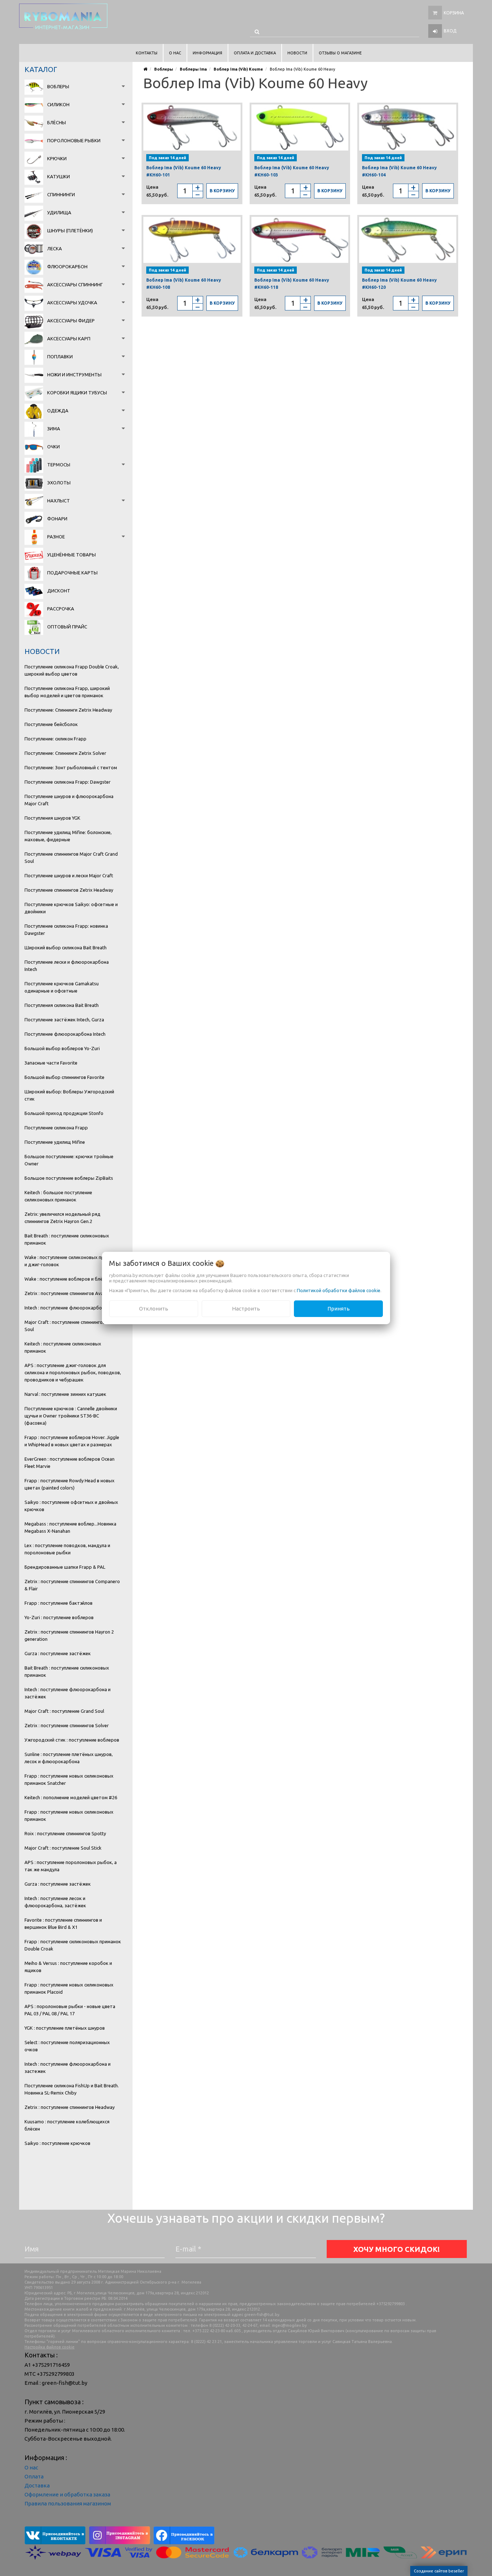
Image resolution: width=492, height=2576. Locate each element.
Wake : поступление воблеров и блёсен (67, 1279)
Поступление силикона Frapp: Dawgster (68, 782)
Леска (55, 248)
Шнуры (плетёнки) (70, 230)
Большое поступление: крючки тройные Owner (69, 1160)
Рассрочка (61, 609)
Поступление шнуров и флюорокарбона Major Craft (69, 800)
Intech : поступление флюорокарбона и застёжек (68, 1693)
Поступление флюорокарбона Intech (65, 1034)
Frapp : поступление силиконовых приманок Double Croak (73, 1945)
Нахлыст (59, 501)
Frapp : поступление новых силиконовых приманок (69, 1815)
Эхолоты (59, 483)
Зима (54, 429)
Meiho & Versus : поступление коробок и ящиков (68, 1967)
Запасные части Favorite (51, 1063)
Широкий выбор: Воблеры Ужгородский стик (69, 1095)
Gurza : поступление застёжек (58, 1653)
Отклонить (154, 1309)
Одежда (58, 411)
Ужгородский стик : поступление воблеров (72, 1740)
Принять (339, 1309)
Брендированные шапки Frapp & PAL (65, 1567)
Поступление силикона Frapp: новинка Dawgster (66, 929)
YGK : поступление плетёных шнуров (65, 2028)
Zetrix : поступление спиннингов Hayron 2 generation (69, 1635)
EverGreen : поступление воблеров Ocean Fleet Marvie (70, 1462)
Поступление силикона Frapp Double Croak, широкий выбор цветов (72, 670)
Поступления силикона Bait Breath (62, 1005)
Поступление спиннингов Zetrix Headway (69, 890)
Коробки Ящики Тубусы (77, 393)
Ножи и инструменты (74, 375)
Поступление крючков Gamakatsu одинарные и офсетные (62, 987)
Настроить (246, 1309)
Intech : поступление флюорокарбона (66, 1308)
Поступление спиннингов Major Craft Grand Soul (71, 857)
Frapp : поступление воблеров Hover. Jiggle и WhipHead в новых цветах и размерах (72, 1441)
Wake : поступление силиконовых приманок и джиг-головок (72, 1261)
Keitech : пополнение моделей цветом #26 (71, 1797)
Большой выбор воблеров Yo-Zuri (62, 1048)
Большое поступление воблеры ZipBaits (69, 1178)
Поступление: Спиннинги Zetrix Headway (68, 710)
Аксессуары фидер (71, 321)
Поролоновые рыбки (74, 140)
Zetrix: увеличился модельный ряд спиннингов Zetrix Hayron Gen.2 (62, 1218)
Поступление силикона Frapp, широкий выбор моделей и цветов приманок (67, 692)
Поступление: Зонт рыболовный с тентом (71, 767)
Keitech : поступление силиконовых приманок (63, 1347)
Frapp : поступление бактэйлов (59, 1603)
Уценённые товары (71, 555)
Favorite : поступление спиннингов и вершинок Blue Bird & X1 (63, 1923)
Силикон (58, 104)
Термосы (59, 465)
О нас (31, 2467)
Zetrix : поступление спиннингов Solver (67, 1725)
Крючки (57, 158)
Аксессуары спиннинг (75, 285)
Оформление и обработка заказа (67, 2494)
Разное (56, 537)
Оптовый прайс (67, 627)
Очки (53, 447)
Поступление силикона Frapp (56, 1128)
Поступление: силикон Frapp (55, 739)
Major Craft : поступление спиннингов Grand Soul (72, 1326)
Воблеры (58, 86)
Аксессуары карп (69, 339)
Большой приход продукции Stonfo (64, 1113)
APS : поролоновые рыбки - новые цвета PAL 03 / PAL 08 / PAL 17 (70, 2010)
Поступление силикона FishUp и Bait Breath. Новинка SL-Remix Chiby (72, 2089)
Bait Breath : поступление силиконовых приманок (67, 1239)
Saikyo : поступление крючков (57, 2143)
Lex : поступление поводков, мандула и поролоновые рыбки (67, 1549)
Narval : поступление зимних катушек (65, 1394)
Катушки (59, 176)
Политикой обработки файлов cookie (339, 1290)
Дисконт (59, 591)
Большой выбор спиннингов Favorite (64, 1077)
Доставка (37, 2485)
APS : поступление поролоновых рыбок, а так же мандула (71, 1866)
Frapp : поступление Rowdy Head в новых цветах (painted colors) (70, 1484)
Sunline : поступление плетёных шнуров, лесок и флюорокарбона (69, 1758)
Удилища (59, 212)
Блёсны (57, 122)
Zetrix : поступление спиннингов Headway (70, 2107)
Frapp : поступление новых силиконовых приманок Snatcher (69, 1779)
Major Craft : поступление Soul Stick (63, 1848)
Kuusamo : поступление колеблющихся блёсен (67, 2125)
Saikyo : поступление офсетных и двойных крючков (71, 1506)
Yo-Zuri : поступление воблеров (59, 1617)
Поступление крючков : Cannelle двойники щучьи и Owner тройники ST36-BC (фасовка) (71, 1416)
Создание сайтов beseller (439, 2571)
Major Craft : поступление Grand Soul (64, 1711)
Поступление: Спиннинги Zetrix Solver (65, 753)
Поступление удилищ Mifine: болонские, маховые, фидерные (68, 836)
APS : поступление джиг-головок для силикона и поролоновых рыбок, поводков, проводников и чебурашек (73, 1372)
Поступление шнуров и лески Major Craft (69, 875)
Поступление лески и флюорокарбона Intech (67, 966)
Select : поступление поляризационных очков (67, 2046)
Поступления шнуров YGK (52, 818)
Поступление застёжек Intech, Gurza (64, 1020)
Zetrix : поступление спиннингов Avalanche (71, 1293)
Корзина (454, 13)
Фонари (57, 519)
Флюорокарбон (67, 266)
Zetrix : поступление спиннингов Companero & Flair (72, 1585)
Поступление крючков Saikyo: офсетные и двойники (71, 908)
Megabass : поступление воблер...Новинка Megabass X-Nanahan (70, 1527)
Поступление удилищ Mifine (55, 1142)
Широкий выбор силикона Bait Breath (66, 947)
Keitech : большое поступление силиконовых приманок (58, 1196)
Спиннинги (61, 194)
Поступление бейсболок (51, 724)
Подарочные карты (72, 573)
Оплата (34, 2476)
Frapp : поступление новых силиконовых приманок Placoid (69, 1988)
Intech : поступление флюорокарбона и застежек (68, 2067)
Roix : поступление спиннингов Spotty (65, 1833)
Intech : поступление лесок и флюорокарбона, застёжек (55, 1902)
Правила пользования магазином (68, 2503)
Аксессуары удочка (72, 303)
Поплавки (60, 357)
